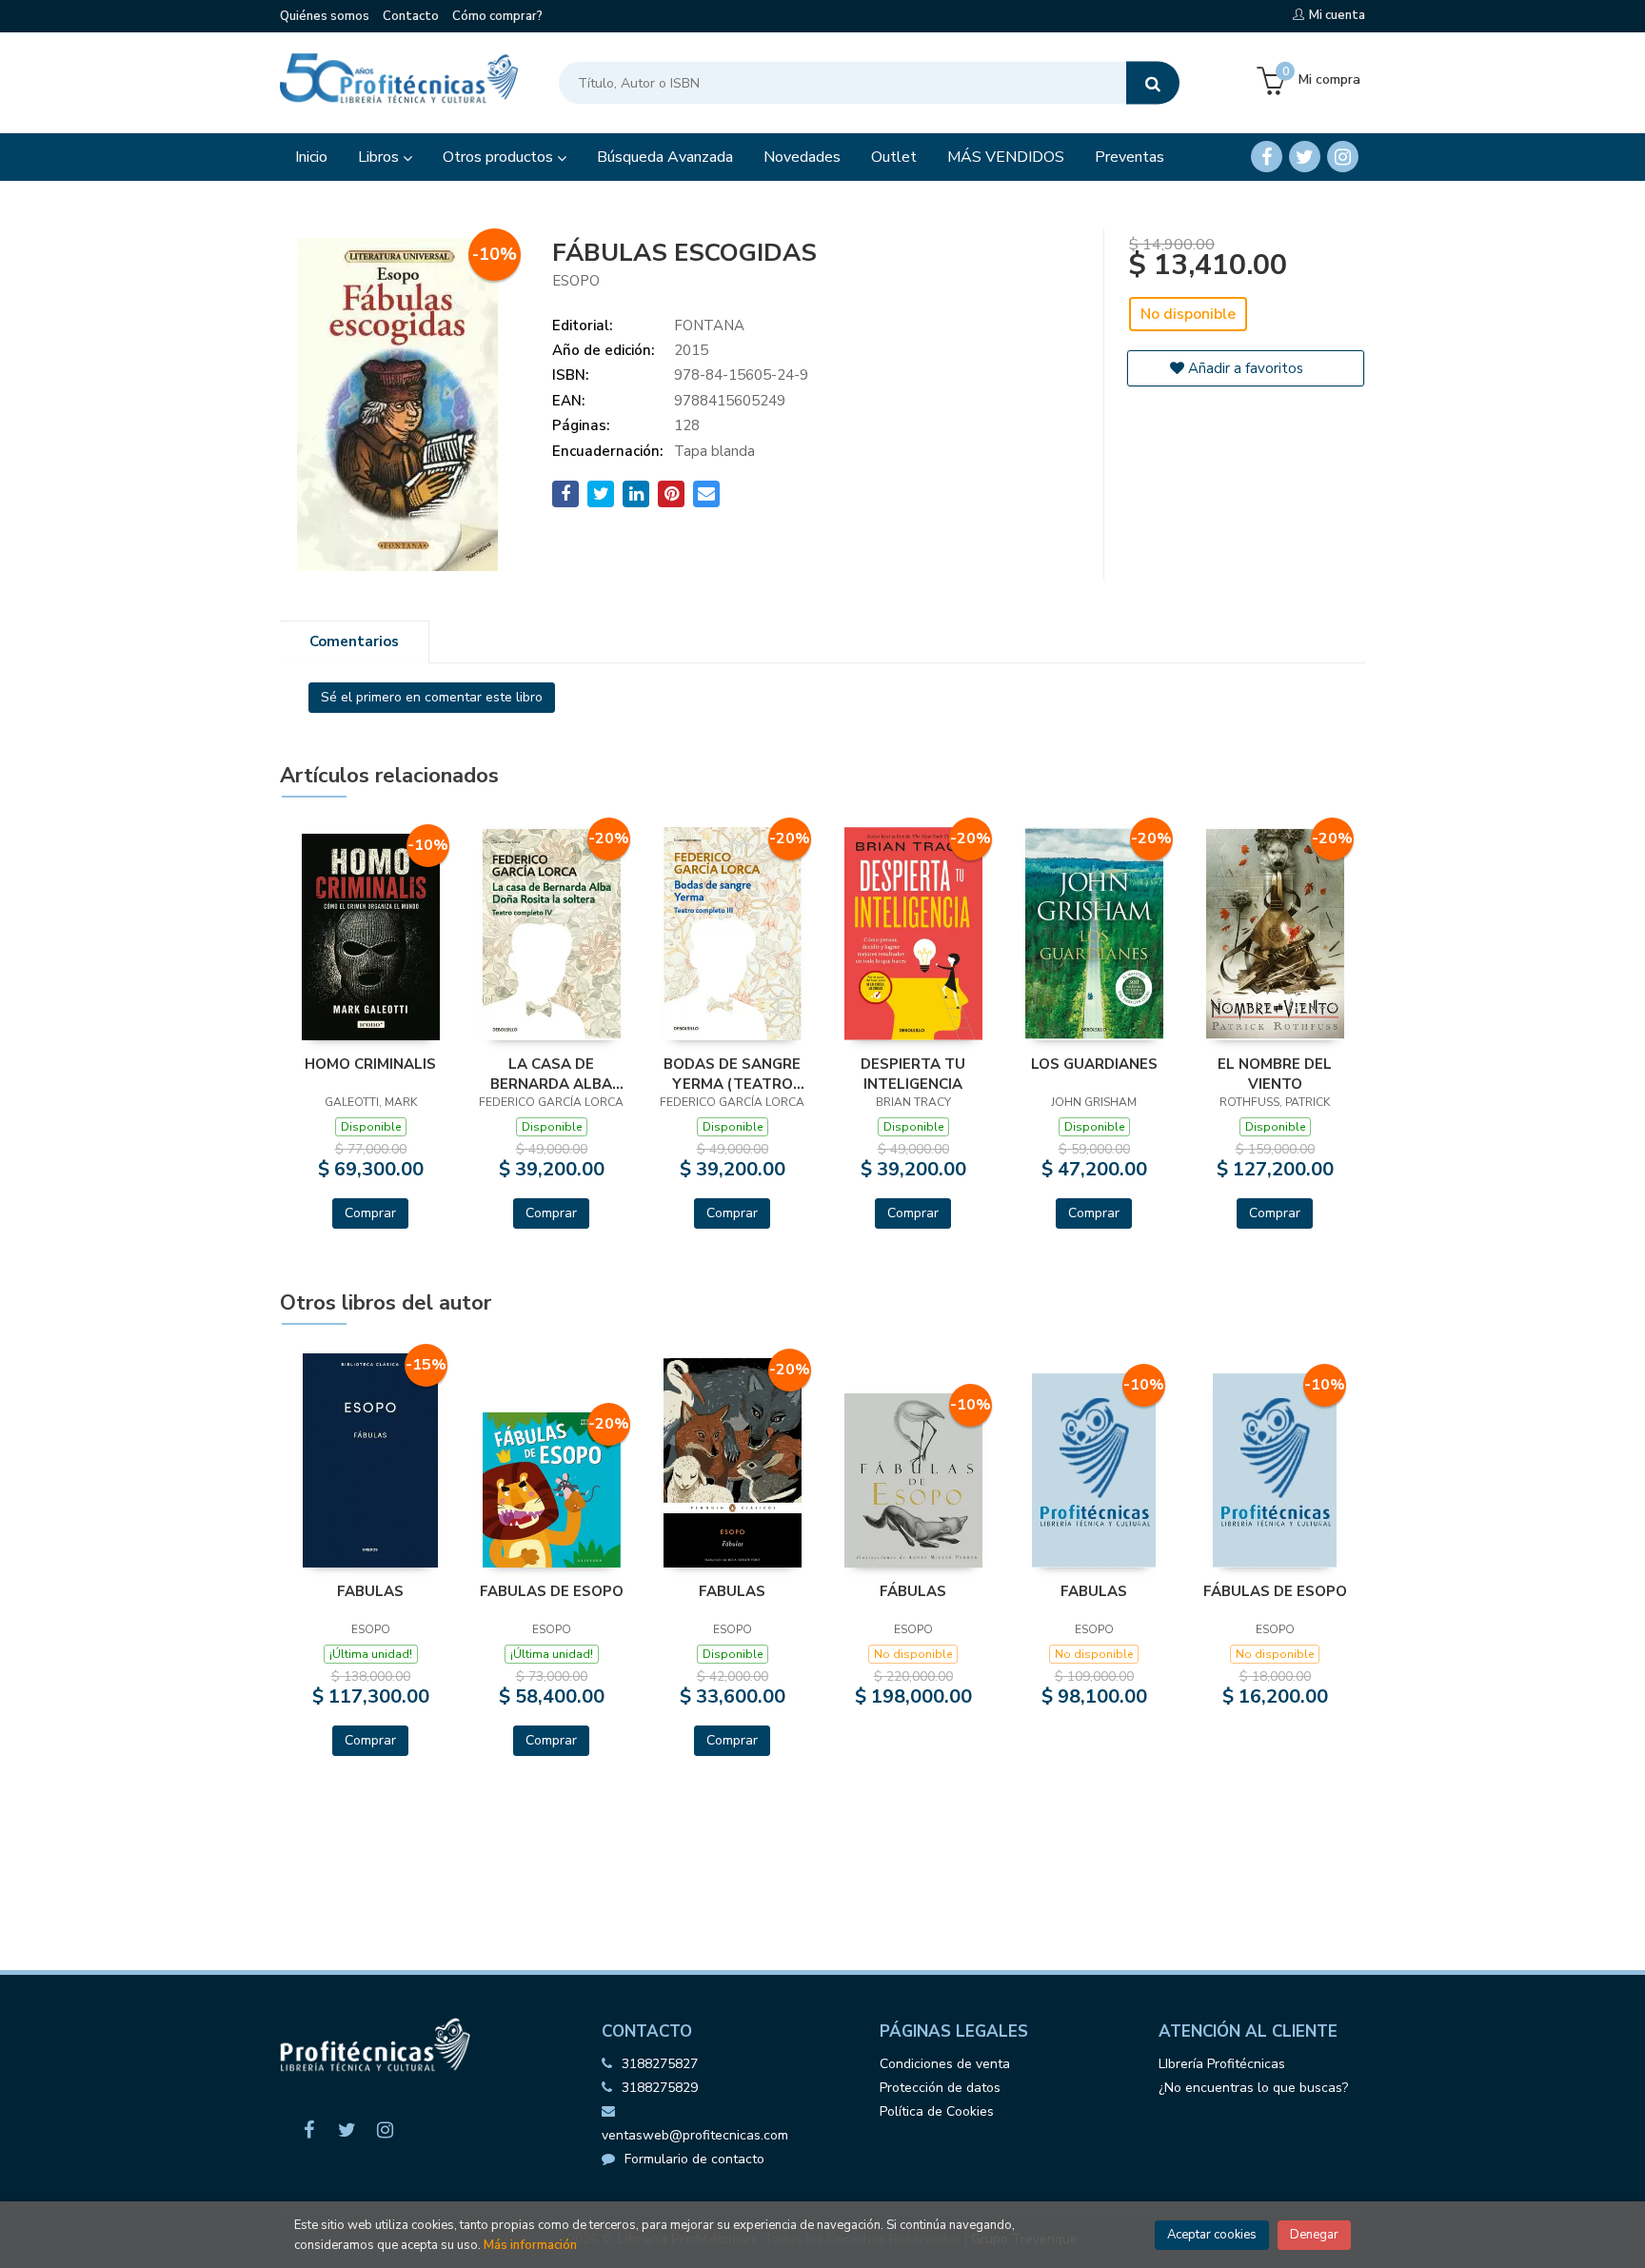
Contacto (411, 16)
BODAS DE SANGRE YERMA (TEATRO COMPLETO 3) (732, 1074)
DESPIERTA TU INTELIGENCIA (913, 1074)
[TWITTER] (1305, 157)
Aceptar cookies (1212, 2235)
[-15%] (370, 1460)
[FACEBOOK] (1267, 157)
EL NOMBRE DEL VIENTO (1275, 1074)
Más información (530, 2245)
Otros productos (500, 157)
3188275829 (660, 2088)
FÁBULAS (913, 1591)
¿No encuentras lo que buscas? (1253, 2088)
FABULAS (370, 1591)
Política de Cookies (937, 2111)
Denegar (1314, 2235)
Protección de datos (940, 2088)
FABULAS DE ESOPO (552, 1591)
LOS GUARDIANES (1094, 1064)
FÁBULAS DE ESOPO (1275, 1591)
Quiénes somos (325, 16)
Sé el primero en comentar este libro (432, 697)
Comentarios (354, 641)
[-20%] (552, 933)
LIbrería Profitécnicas (1222, 2064)
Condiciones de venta (945, 2064)
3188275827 (660, 2064)
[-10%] (371, 936)
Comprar (370, 1213)
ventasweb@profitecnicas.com (695, 2135)
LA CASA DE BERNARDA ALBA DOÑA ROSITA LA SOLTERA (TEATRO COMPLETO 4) (552, 1074)
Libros (380, 157)
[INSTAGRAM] (1343, 157)
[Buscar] (1153, 83)
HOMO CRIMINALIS (370, 1064)
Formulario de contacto (694, 2159)
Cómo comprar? (497, 16)
